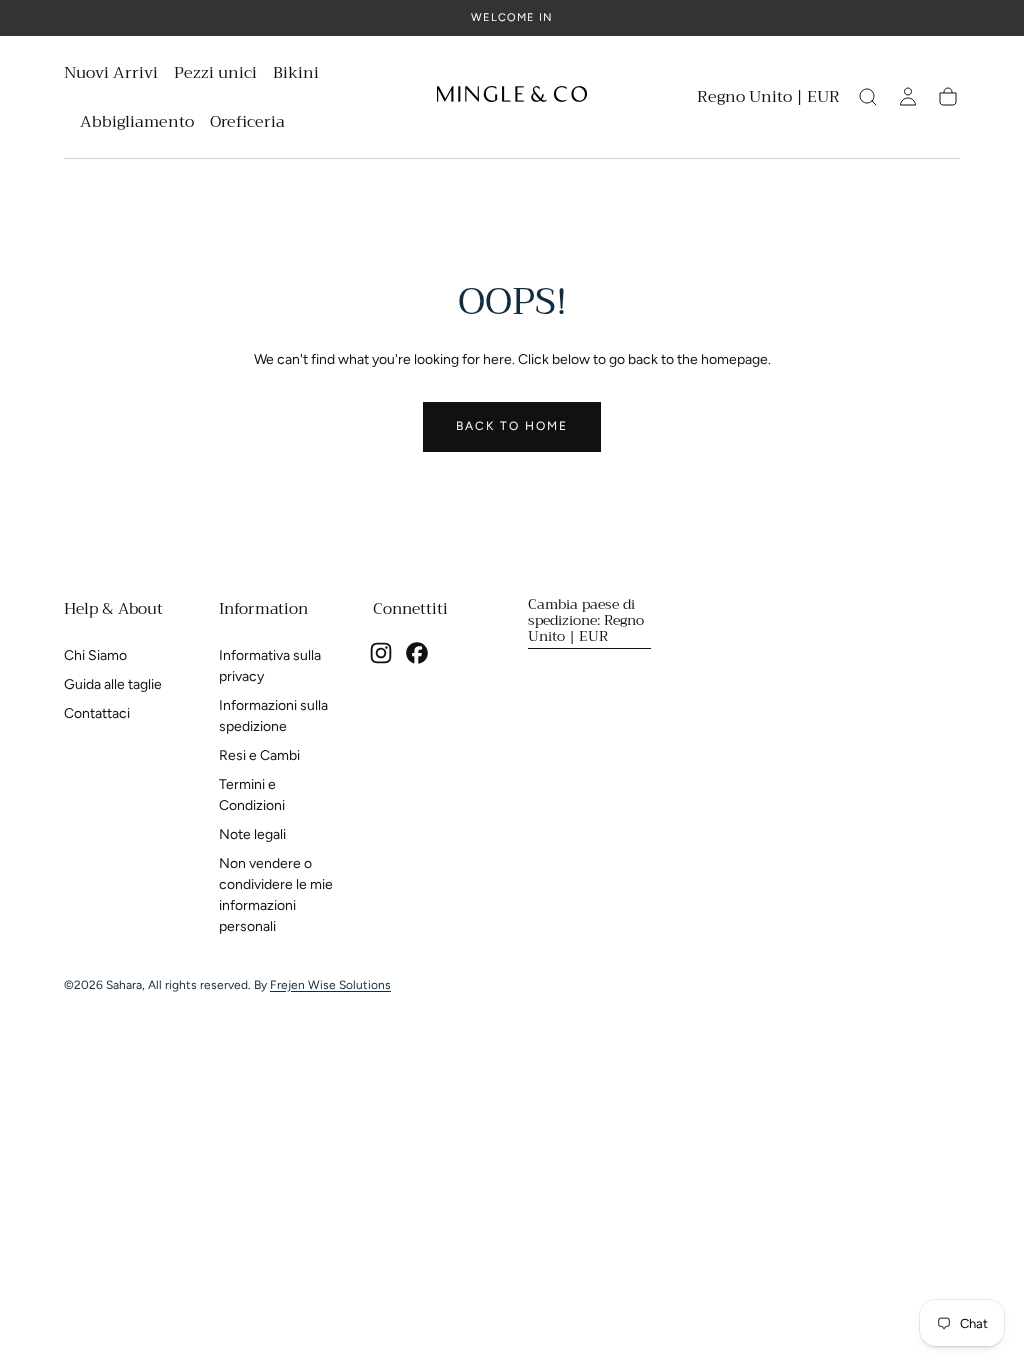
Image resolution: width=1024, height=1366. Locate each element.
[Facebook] (417, 653)
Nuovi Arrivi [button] (111, 75)
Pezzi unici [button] (215, 75)
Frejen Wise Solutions (330, 985)
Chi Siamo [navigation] (95, 655)
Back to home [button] (512, 426)
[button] (768, 100)
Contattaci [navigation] (97, 713)
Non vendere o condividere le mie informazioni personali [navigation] (276, 895)
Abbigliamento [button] (137, 124)
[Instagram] (381, 653)
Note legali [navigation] (252, 834)
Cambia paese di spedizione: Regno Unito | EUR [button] (586, 620)
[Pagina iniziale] (512, 97)
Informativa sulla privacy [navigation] (270, 666)
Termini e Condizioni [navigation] (252, 795)
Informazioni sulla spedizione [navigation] (273, 716)
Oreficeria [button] (247, 124)
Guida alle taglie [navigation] (113, 684)
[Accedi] (908, 97)
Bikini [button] (296, 75)
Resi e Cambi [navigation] (259, 755)
